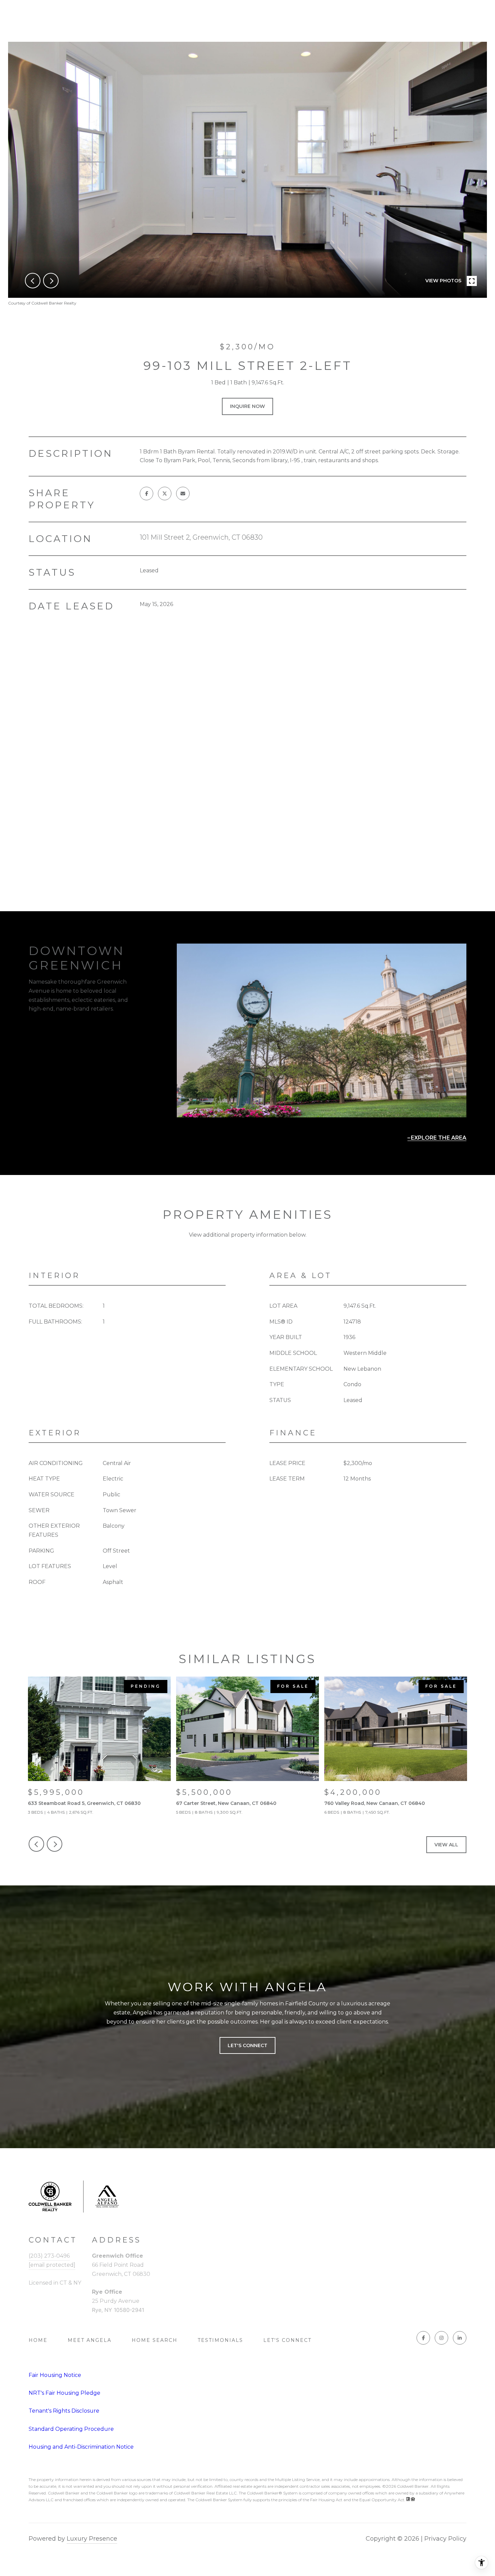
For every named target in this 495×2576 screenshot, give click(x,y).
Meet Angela (90, 2340)
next (51, 281)
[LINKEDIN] (460, 2338)
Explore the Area (439, 1138)
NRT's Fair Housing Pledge (64, 2393)
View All (446, 1845)
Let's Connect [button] (247, 2046)
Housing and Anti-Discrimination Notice (81, 2447)
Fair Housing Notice (55, 2375)
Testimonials (220, 2340)
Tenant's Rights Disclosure (64, 2411)
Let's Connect (287, 2340)
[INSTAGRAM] (441, 2338)
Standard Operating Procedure (71, 2429)
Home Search (155, 2340)
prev (33, 281)
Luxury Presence (92, 2539)
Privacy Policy (445, 2539)
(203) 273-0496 (49, 2256)
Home (38, 2340)
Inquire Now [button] (247, 406)
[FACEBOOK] (423, 2338)
